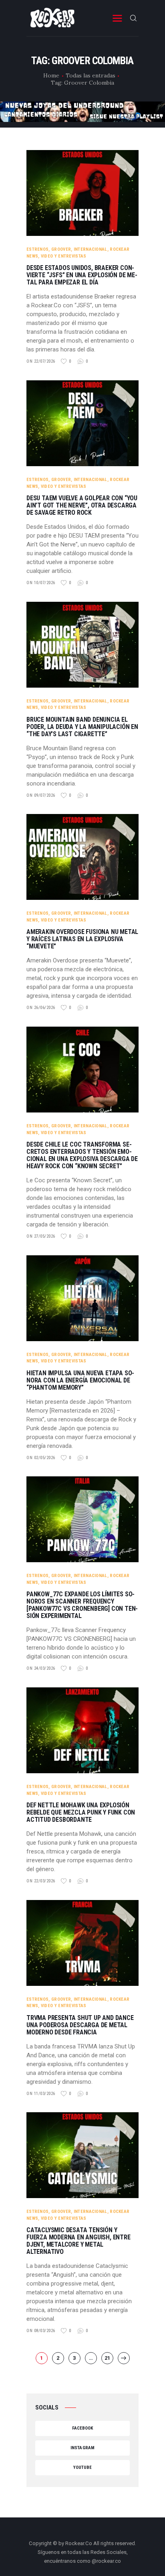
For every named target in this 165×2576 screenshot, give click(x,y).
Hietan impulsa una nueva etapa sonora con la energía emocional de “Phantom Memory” (80, 1380)
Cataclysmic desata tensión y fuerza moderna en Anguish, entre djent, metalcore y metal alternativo (78, 2241)
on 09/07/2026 (41, 795)
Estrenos (37, 249)
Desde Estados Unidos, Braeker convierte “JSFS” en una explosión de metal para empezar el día (82, 275)
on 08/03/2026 (41, 2331)
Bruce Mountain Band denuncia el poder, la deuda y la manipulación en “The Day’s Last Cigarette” (82, 727)
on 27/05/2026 (41, 1236)
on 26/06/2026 (41, 1008)
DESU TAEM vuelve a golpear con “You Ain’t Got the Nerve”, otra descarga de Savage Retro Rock (82, 505)
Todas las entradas (91, 75)
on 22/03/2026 (41, 1881)
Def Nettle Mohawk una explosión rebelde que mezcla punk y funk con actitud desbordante (81, 1813)
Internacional (91, 249)
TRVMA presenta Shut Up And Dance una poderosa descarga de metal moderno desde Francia (80, 2025)
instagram (82, 2448)
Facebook (83, 2428)
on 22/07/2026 (41, 361)
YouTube (83, 2467)
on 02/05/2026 (41, 1458)
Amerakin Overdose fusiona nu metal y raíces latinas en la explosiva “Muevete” (82, 939)
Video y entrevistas (64, 256)
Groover (61, 249)
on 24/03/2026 (41, 1668)
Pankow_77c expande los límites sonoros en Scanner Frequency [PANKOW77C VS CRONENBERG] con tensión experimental (82, 1605)
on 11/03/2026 (41, 2094)
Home (51, 75)
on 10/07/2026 (41, 583)
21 (109, 2358)
